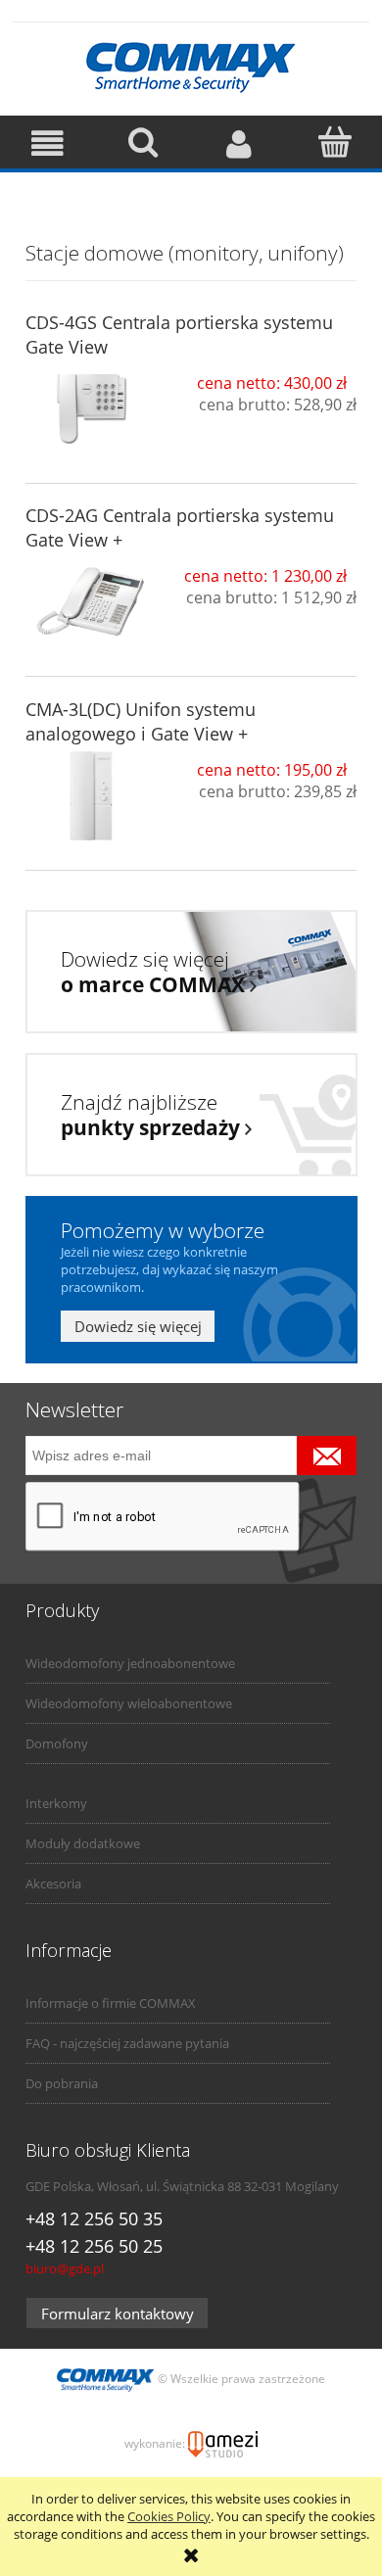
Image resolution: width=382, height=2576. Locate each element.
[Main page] (191, 65)
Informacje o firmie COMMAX (111, 2003)
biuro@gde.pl (65, 2268)
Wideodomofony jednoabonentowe (130, 1663)
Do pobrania (62, 2083)
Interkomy (56, 1803)
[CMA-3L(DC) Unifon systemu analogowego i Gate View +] (92, 796)
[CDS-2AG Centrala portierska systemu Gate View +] (92, 602)
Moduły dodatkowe (83, 1843)
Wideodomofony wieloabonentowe (129, 1703)
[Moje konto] (239, 143)
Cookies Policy (169, 2516)
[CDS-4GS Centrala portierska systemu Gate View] (92, 409)
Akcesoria (53, 1884)
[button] (48, 143)
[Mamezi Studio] (223, 2443)
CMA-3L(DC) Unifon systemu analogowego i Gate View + (141, 721)
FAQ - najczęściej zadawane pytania (127, 2043)
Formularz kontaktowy (118, 2314)
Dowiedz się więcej (138, 1326)
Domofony (57, 1743)
